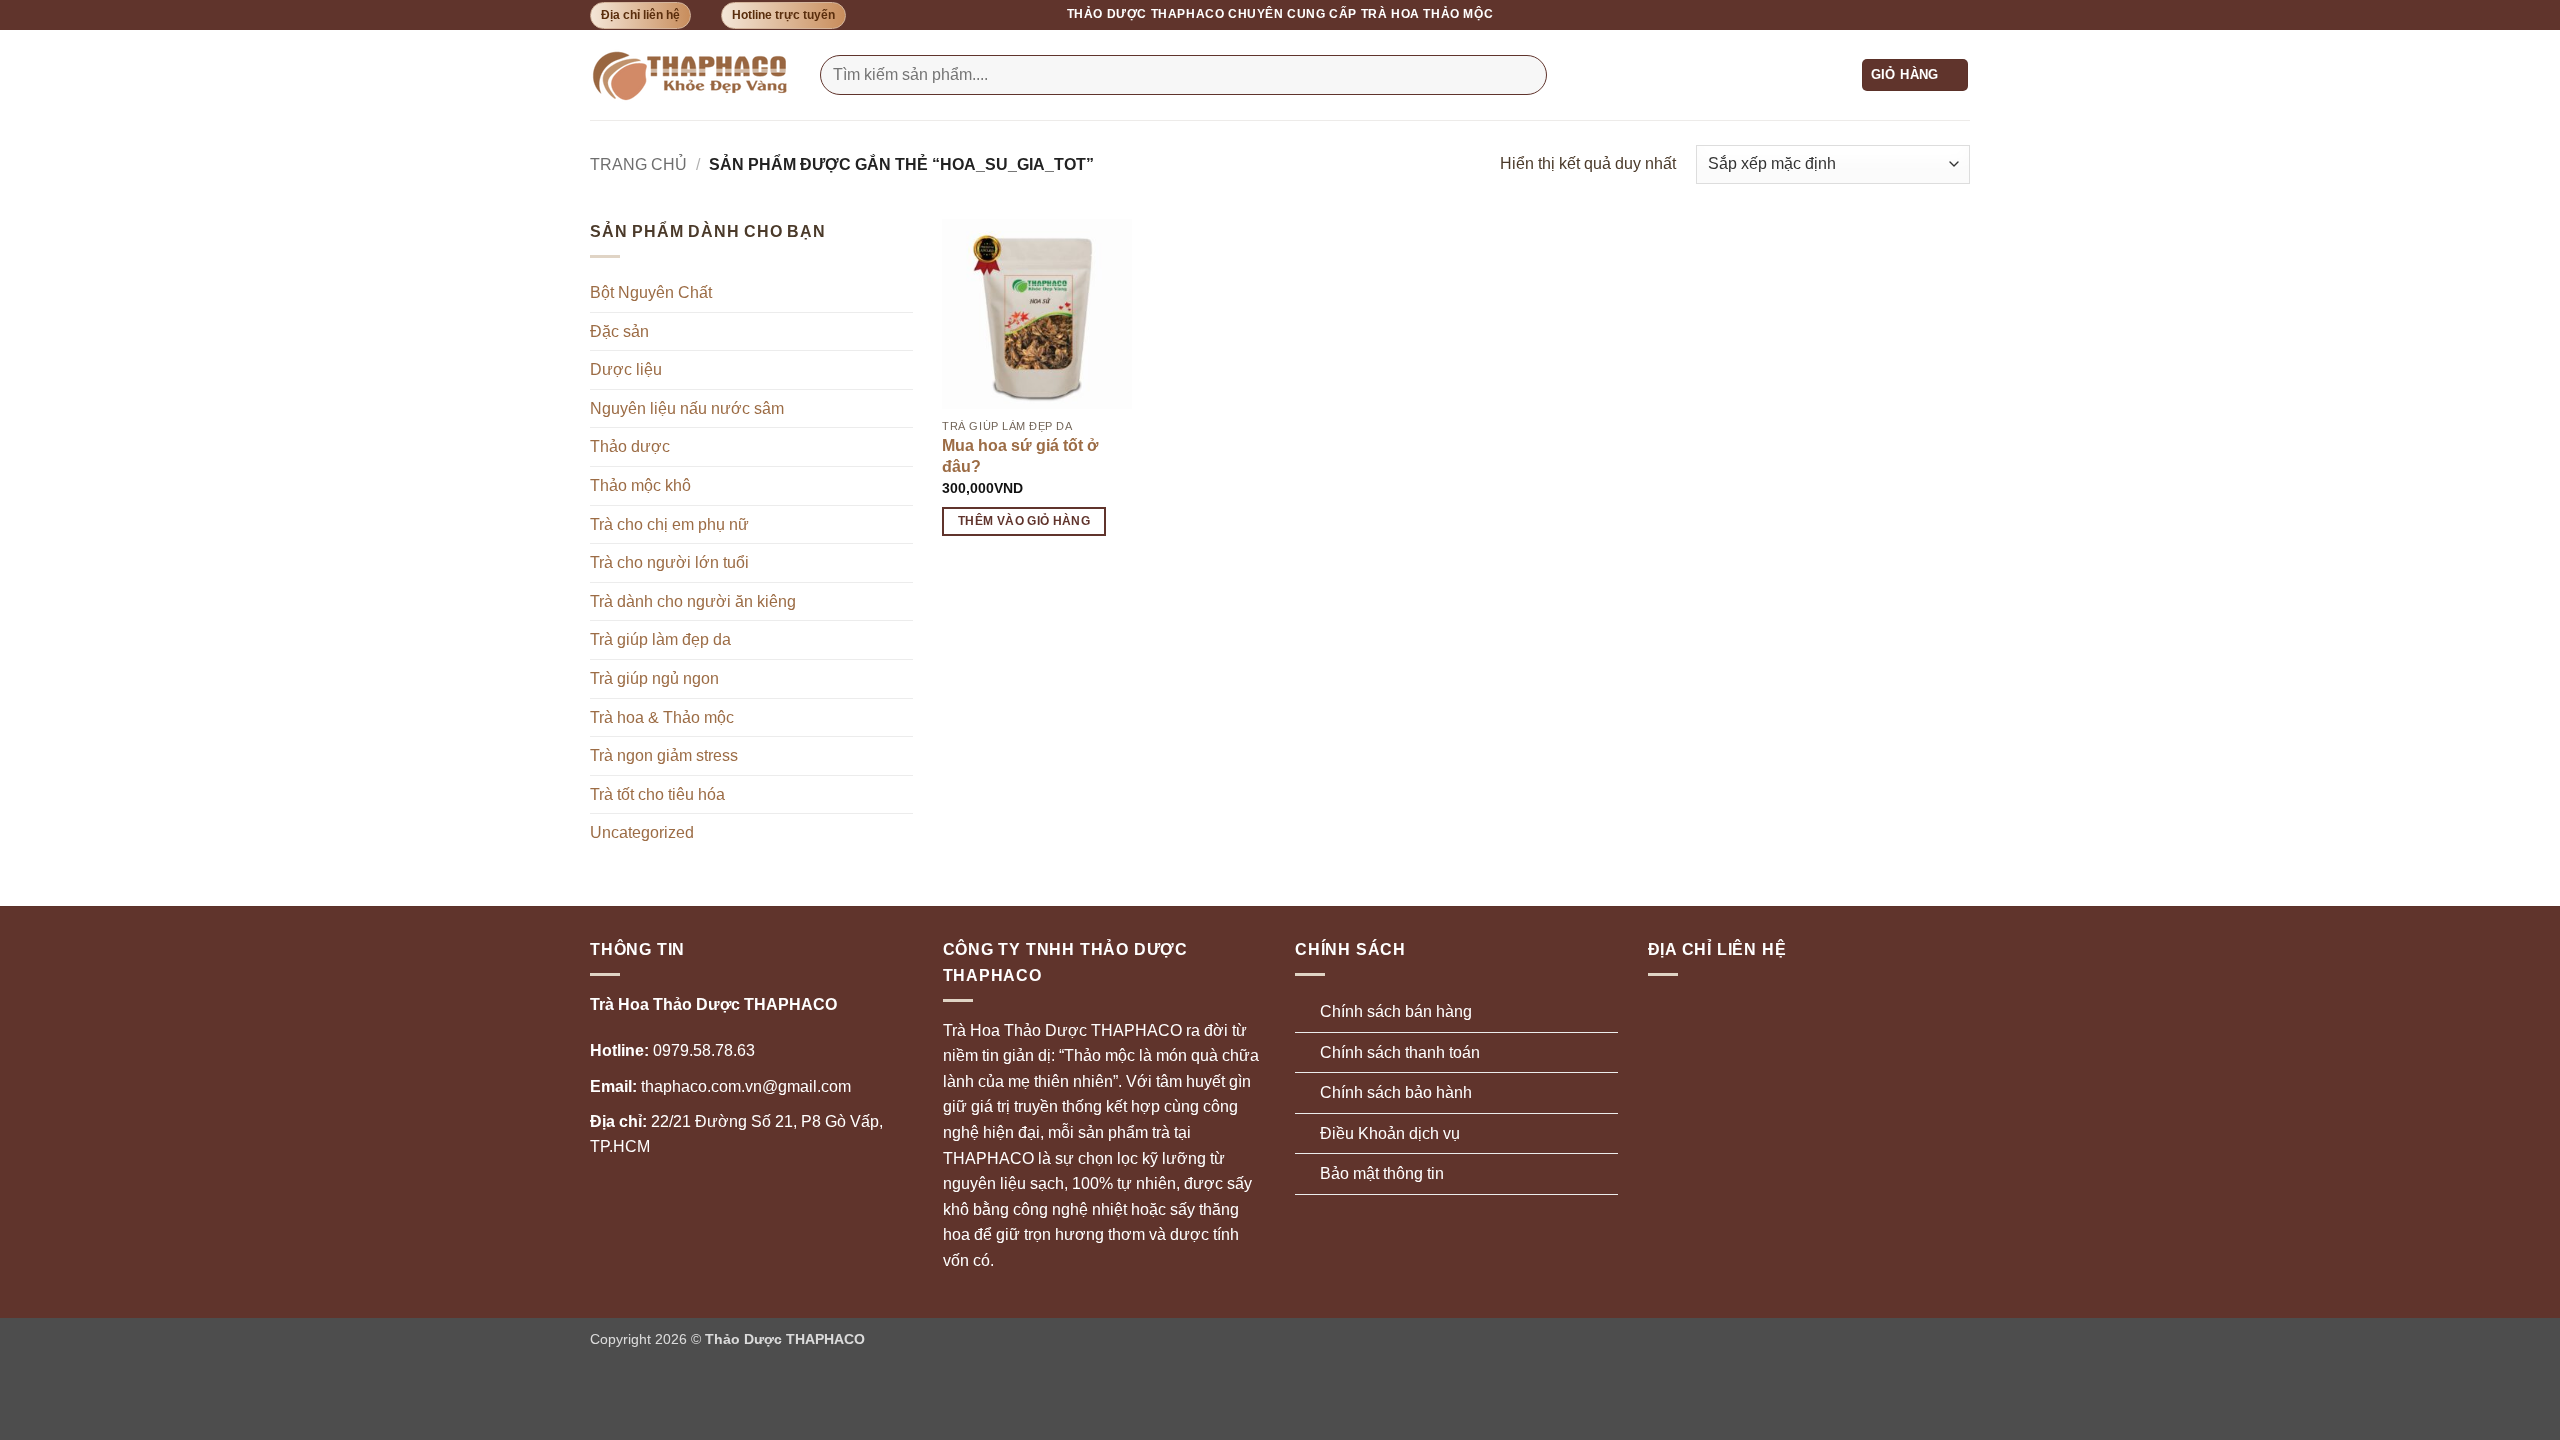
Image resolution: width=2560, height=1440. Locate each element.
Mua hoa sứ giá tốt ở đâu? (1020, 456)
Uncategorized (642, 832)
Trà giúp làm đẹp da (660, 639)
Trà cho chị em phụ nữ (669, 524)
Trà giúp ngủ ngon (654, 678)
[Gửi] (1527, 75)
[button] (1915, 75)
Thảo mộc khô (640, 485)
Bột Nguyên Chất (651, 292)
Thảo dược (630, 446)
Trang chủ (638, 164)
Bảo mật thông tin (1382, 1173)
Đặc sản (619, 331)
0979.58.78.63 (672, 1050)
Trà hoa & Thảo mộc (662, 717)
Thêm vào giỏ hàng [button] (1024, 521)
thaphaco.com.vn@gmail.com (720, 1086)
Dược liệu (626, 369)
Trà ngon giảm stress (664, 755)
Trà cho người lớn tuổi (669, 562)
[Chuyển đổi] (901, 717)
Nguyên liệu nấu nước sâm (687, 408)
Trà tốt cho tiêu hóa (657, 794)
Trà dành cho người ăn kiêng (693, 601)
